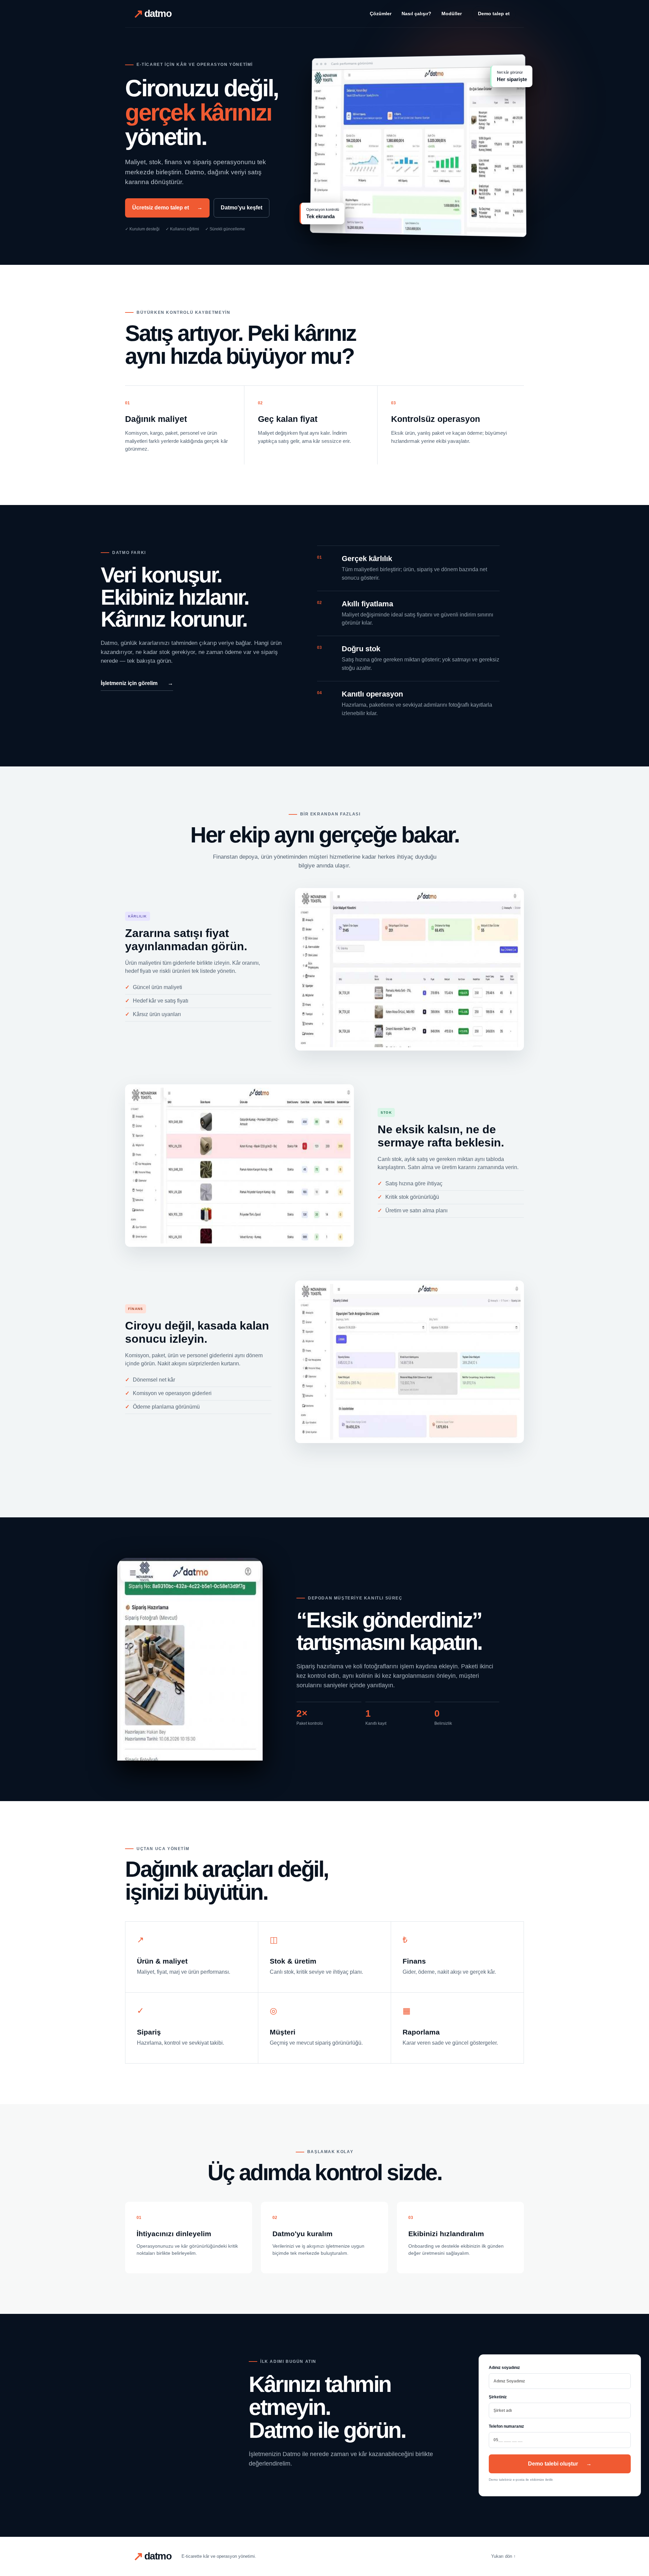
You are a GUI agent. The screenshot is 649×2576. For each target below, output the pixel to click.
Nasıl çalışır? (416, 14)
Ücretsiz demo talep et (167, 208)
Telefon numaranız (506, 2426)
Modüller (452, 14)
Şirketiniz (498, 2397)
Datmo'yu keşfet (242, 208)
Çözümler (381, 14)
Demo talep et (494, 14)
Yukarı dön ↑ (503, 2556)
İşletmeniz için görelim (137, 683)
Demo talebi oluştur (560, 2464)
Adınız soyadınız (504, 2368)
